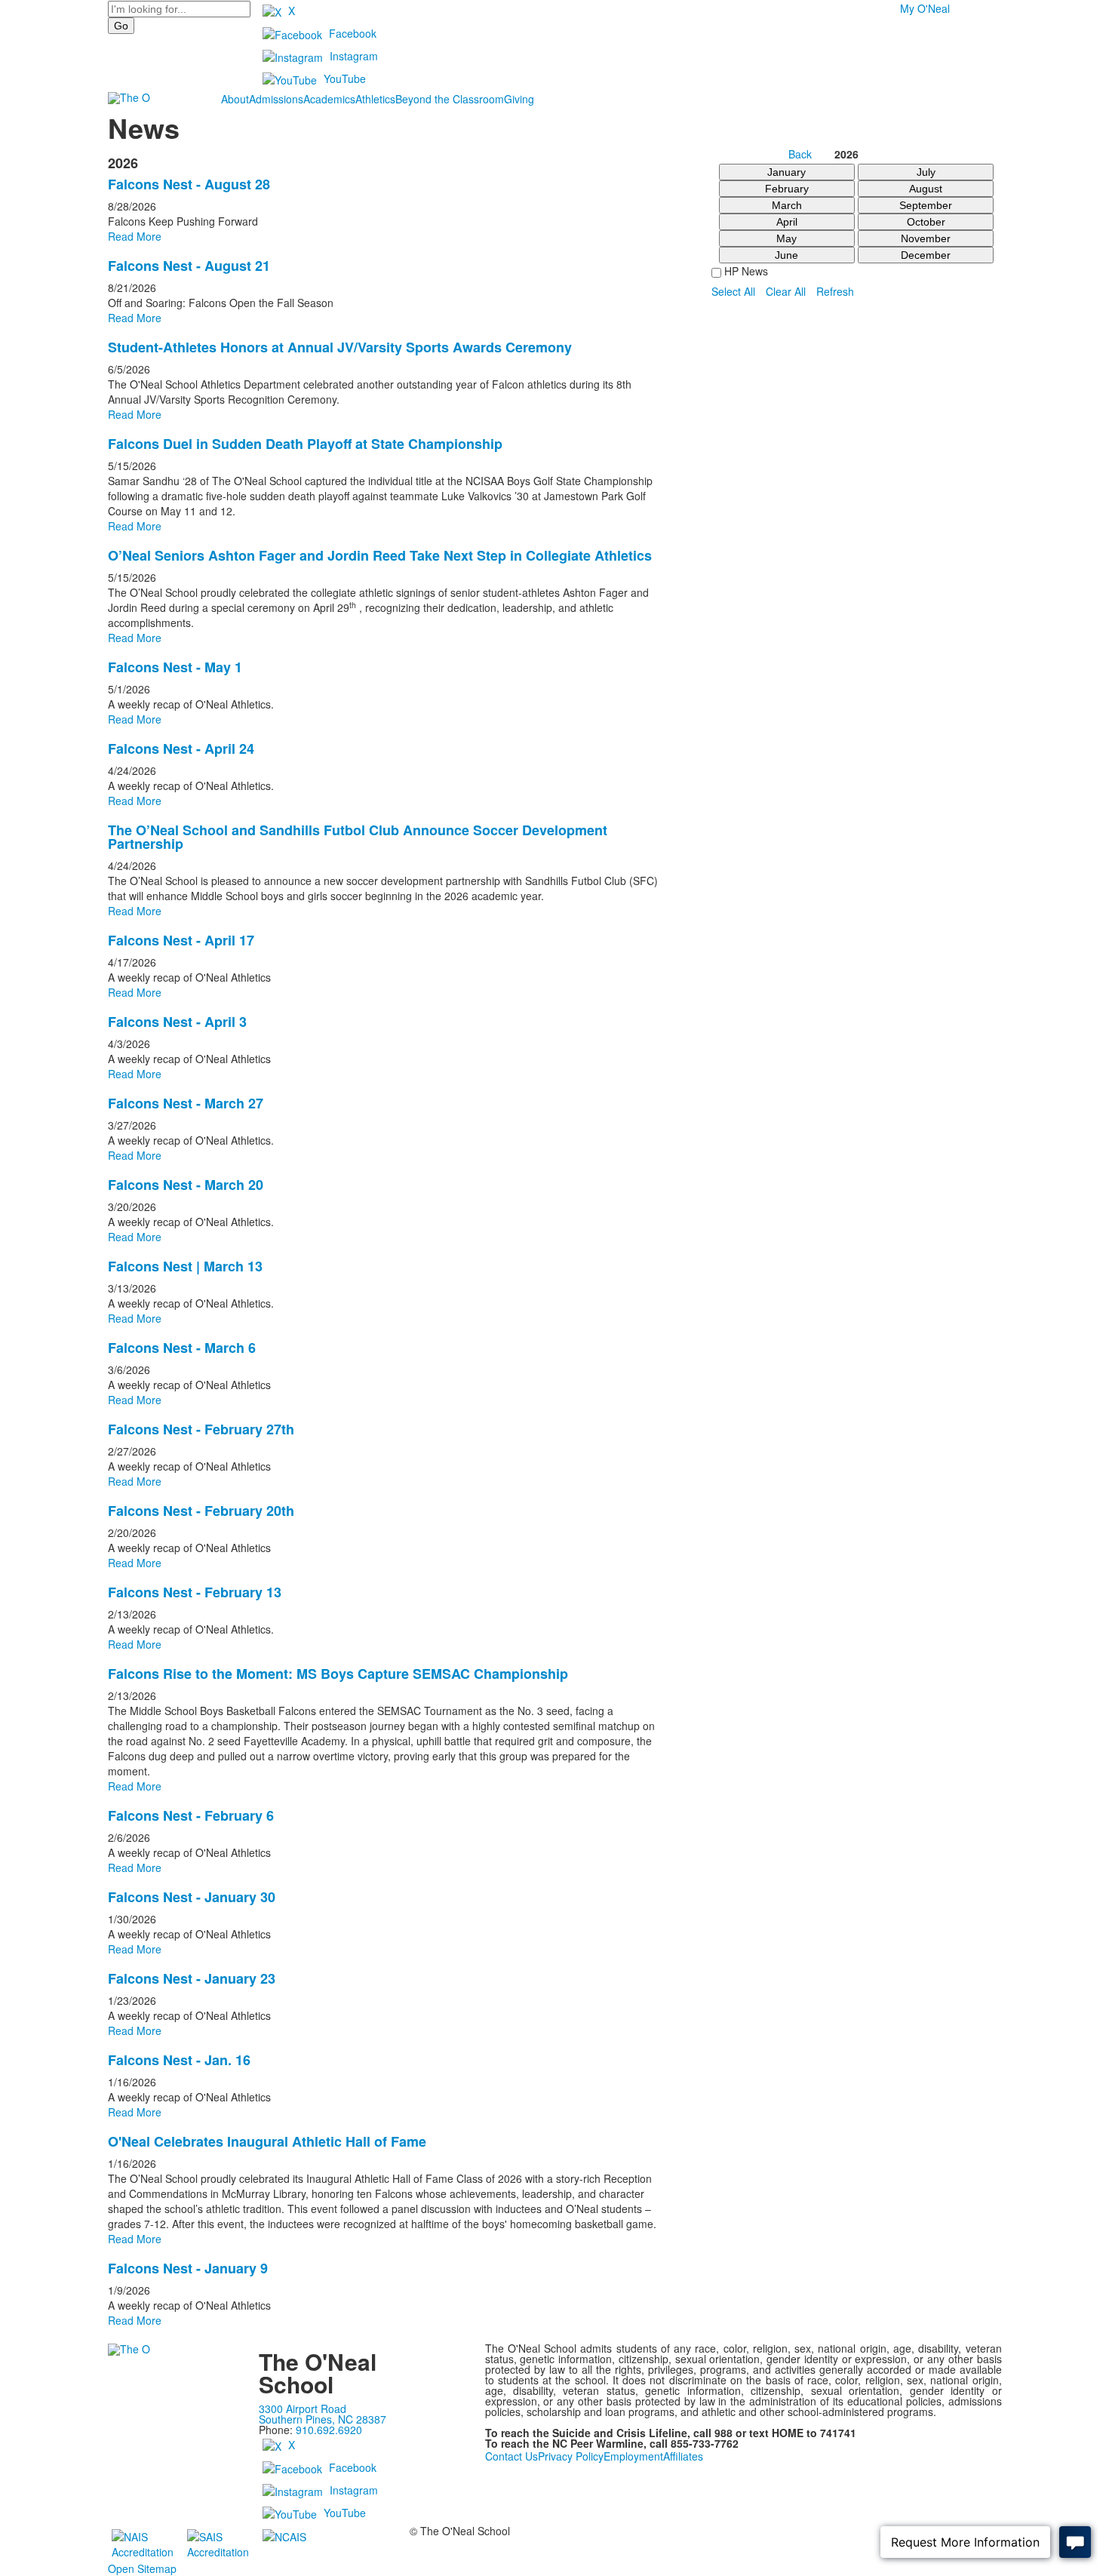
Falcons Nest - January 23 (192, 1978)
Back (800, 155)
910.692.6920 (329, 2430)
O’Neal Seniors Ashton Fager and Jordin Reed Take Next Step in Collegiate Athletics (380, 555)
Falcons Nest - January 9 (188, 2268)
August (926, 189)
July (926, 172)
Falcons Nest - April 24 (181, 749)
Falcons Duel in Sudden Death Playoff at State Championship (305, 444)
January (786, 172)
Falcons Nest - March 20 (186, 1185)
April (787, 222)
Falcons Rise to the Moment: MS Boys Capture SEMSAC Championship (338, 1674)
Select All (733, 291)
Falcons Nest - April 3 (177, 1022)
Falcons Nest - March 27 (186, 1103)
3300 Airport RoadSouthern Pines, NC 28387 (323, 2414)
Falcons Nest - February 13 (195, 1592)
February (787, 189)
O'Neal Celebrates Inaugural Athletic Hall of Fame (267, 2141)
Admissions (276, 99)
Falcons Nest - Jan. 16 (179, 2060)
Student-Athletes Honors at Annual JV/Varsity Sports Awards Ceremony (340, 347)
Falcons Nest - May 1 (175, 667)
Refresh (835, 291)
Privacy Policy (571, 2456)
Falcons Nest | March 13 (185, 1266)
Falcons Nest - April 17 (181, 940)
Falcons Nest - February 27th (201, 1429)
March (787, 205)
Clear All (786, 291)
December (926, 255)
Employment (633, 2456)
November (926, 238)
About (235, 99)
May (786, 238)
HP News (745, 271)
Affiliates (683, 2456)
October (926, 222)
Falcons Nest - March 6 (182, 1348)
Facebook (353, 33)
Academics (329, 99)
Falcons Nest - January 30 (192, 1897)
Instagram (354, 56)
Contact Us (511, 2456)
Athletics (375, 99)
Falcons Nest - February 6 (191, 1815)
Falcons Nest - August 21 (189, 266)
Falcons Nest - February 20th (201, 1511)
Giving (519, 99)
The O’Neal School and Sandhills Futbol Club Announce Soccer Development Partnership (358, 837)
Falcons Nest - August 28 (189, 184)
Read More (135, 236)
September (926, 205)
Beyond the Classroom (450, 99)
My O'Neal (925, 8)
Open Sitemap (142, 2568)
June (786, 255)
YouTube (345, 78)
